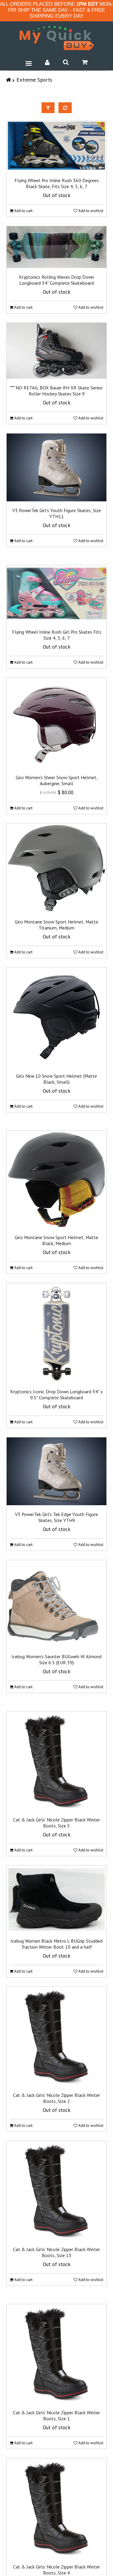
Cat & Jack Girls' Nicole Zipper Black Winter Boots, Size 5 (56, 1823)
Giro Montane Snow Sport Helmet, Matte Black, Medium (56, 1240)
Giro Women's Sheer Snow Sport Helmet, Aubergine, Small (57, 780)
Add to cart (23, 211)
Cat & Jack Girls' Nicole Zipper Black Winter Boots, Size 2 (56, 2098)
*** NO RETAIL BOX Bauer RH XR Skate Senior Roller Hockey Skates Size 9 (56, 391)
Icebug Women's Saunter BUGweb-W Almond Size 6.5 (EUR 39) (56, 1659)
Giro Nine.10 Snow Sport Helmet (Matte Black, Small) (56, 1079)
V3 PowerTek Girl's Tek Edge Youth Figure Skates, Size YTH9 (56, 1517)
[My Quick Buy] (57, 38)
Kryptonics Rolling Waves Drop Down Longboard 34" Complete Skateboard (56, 280)
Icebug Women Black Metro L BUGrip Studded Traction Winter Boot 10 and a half (56, 1944)
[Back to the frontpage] (9, 80)
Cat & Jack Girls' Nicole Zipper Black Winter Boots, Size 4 (56, 2570)
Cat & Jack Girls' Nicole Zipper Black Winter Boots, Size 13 (56, 2252)
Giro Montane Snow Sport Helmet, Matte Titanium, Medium (56, 925)
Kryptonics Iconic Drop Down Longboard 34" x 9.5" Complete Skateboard (56, 1395)
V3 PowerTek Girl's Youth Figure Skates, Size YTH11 (57, 513)
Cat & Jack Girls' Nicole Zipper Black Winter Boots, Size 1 (56, 2415)
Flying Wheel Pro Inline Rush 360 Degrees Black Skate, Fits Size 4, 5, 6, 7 (57, 183)
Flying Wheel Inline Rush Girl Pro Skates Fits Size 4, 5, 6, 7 (57, 635)
